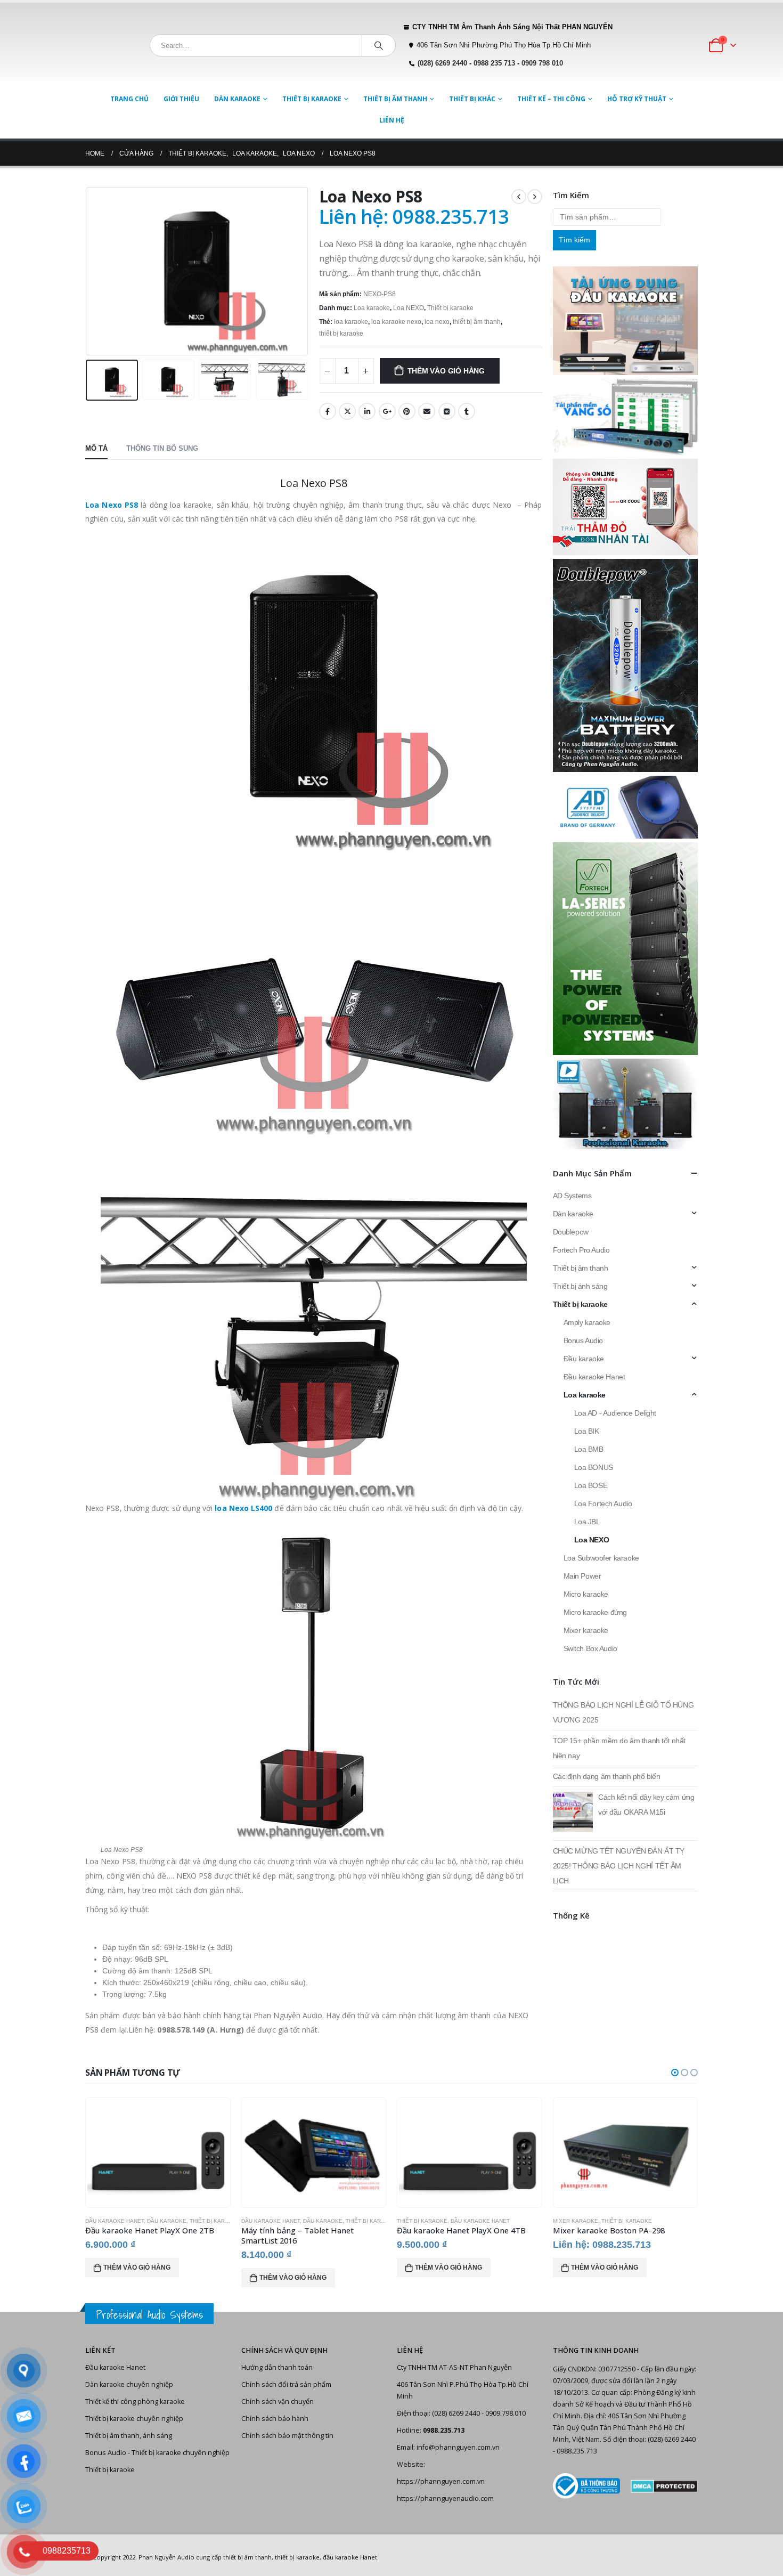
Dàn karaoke (237, 99)
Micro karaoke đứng (595, 1612)
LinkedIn (367, 411)
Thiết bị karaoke (312, 99)
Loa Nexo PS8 (112, 505)
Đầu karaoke (584, 1359)
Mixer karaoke (586, 1630)
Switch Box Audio (590, 1648)
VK (447, 411)
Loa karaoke (372, 308)
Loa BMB (589, 1449)
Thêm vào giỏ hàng (446, 371)
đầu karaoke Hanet (350, 2557)
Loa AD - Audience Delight (615, 1413)
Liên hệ (392, 120)
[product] (158, 2152)
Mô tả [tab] (96, 448)
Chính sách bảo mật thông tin (287, 2436)
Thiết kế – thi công (551, 99)
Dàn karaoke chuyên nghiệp (129, 2384)
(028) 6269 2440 (442, 63)
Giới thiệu (181, 99)
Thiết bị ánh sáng (580, 1286)
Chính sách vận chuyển (278, 2402)
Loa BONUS (594, 1467)
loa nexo (437, 322)
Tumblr (467, 411)
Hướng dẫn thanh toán (277, 2367)
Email (427, 411)
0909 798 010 (542, 63)
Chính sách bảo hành (275, 2419)
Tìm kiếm (574, 240)
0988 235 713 (494, 63)
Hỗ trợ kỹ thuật (637, 99)
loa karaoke (351, 322)
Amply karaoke (587, 1322)
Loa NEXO (409, 308)
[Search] (379, 45)
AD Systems (572, 1196)
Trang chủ (129, 99)
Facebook (328, 411)
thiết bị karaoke (341, 334)
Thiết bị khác (472, 99)
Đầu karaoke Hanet (594, 1377)
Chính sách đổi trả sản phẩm (286, 2384)
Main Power (582, 1576)
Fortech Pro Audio (581, 1250)
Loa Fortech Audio (603, 1504)
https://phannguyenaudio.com (445, 2498)
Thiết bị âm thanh (395, 99)
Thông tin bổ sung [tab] (162, 448)
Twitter (347, 411)
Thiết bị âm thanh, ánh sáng (129, 2436)
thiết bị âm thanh (477, 322)
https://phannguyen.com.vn (441, 2481)
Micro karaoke (586, 1594)
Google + (387, 411)
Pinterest (407, 411)
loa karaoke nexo (396, 322)
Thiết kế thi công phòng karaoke (135, 2402)
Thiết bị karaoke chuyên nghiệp (134, 2419)
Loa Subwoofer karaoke (601, 1558)
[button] (675, 2073)
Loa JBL (587, 1522)
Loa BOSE (591, 1485)
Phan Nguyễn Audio (166, 2557)
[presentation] (88, 271)
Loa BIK (587, 1431)
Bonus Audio (583, 1340)
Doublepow (571, 1232)
